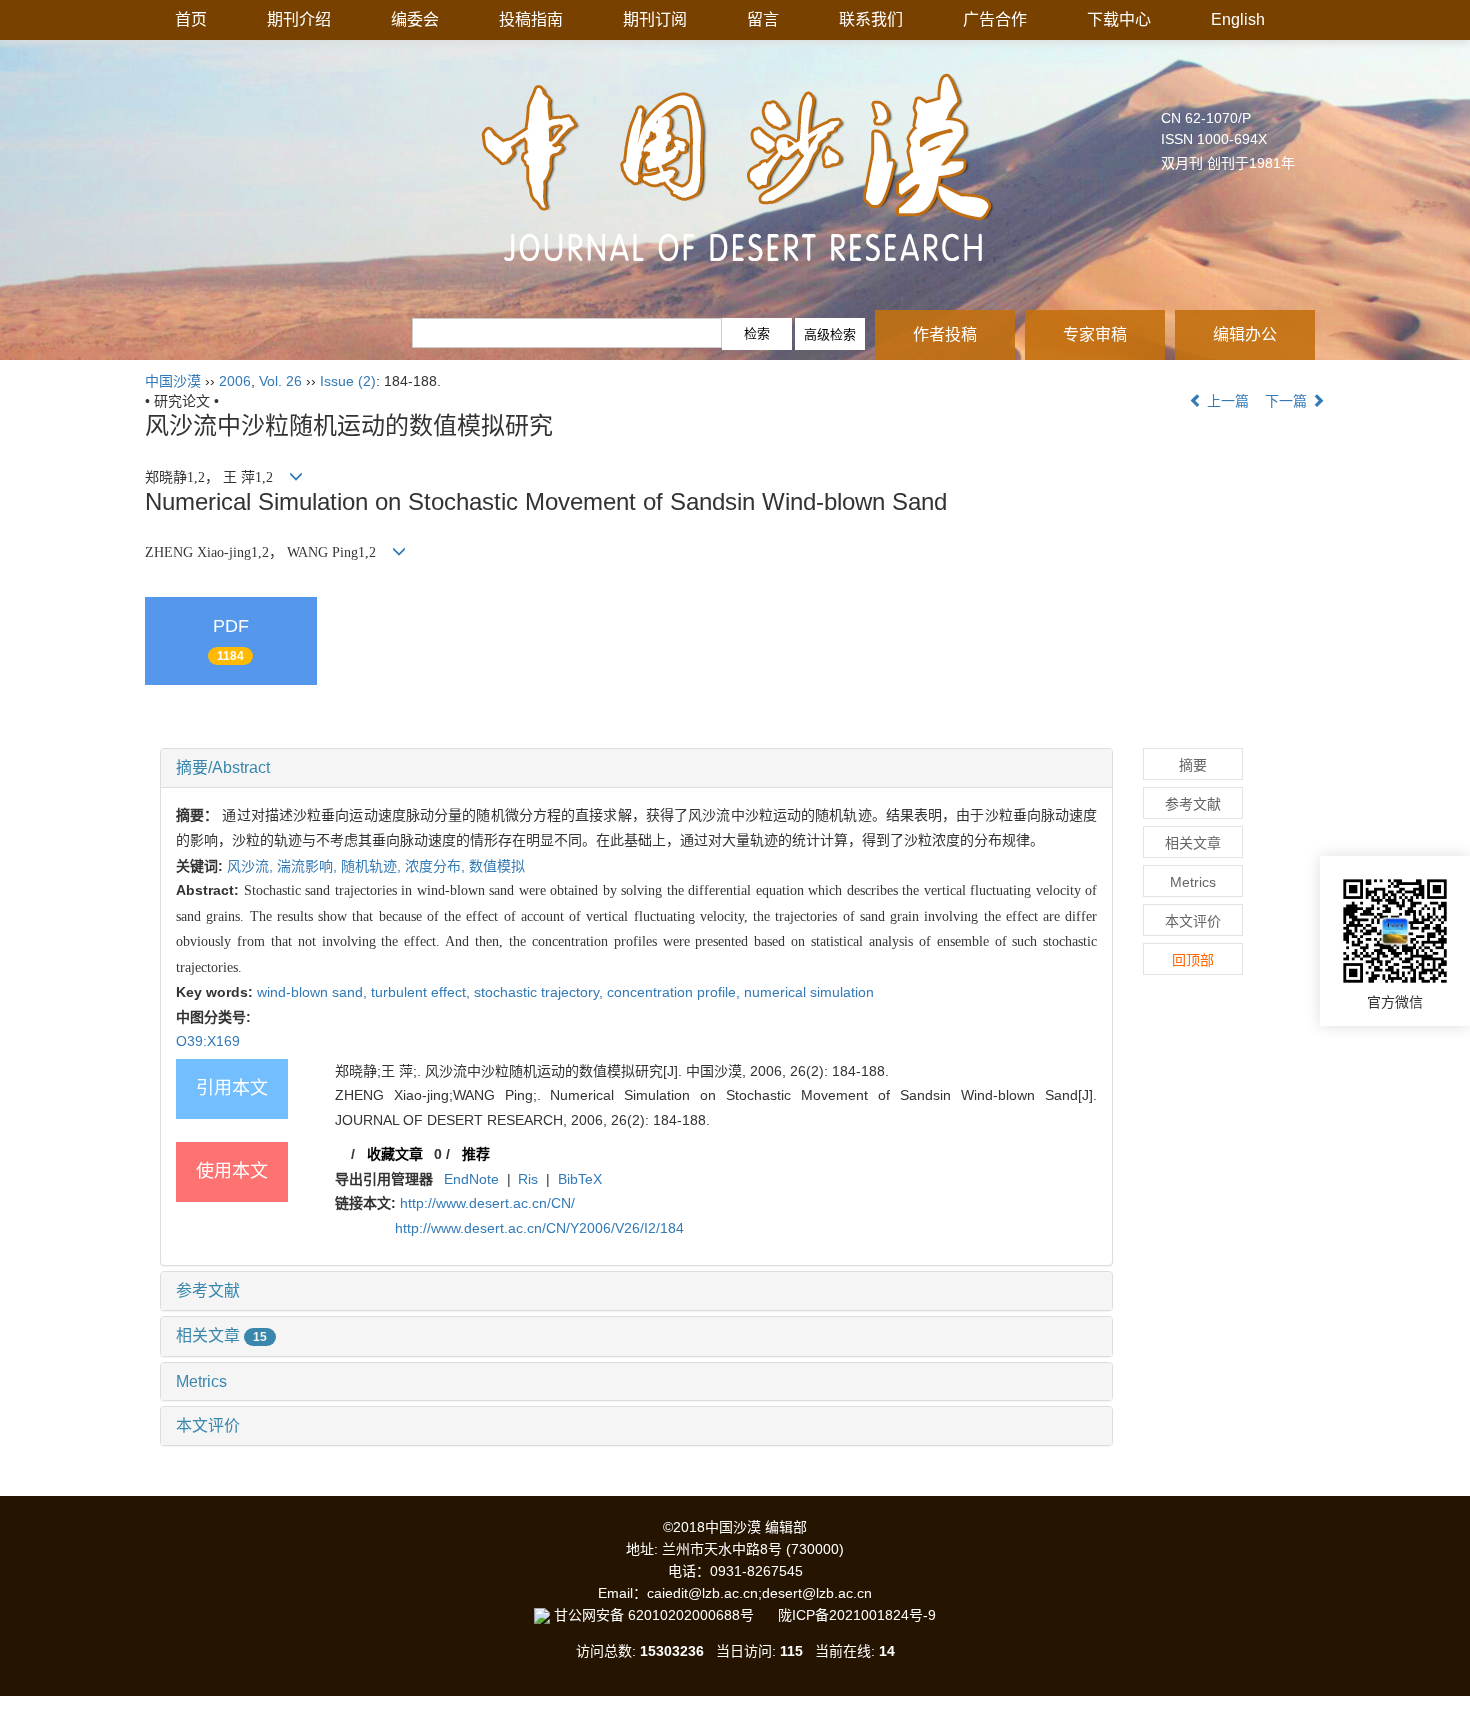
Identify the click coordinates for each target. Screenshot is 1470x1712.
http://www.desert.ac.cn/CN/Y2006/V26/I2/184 (539, 1228)
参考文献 (208, 1290)
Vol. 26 (280, 381)
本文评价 (208, 1425)
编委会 (415, 19)
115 (791, 1651)
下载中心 (1119, 19)
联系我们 (871, 19)
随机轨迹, (373, 866)
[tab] (636, 768)
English (1238, 19)
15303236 (672, 1651)
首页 (191, 19)
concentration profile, (675, 992)
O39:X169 (208, 1041)
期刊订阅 (655, 19)
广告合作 (995, 19)
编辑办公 (1245, 334)
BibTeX (580, 1179)
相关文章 (221, 1335)
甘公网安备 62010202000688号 (664, 1615)
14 (887, 1651)
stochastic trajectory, (540, 992)
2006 (235, 381)
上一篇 (1226, 401)
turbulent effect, (422, 992)
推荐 (476, 1154)
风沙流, (252, 866)
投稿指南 (531, 19)
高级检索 (830, 334)
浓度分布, (437, 866)
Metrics (201, 1381)
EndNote (471, 1179)
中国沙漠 (173, 381)
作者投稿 (945, 334)
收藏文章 (395, 1154)
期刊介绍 (299, 19)
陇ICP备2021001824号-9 (857, 1615)
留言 (763, 19)
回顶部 (1193, 960)
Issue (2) (348, 381)
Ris (528, 1179)
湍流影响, (309, 866)
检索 (757, 333)
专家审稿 (1095, 334)
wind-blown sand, (314, 992)
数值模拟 (497, 866)
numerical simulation (809, 992)
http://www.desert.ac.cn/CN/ (487, 1203)
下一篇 (1288, 401)
